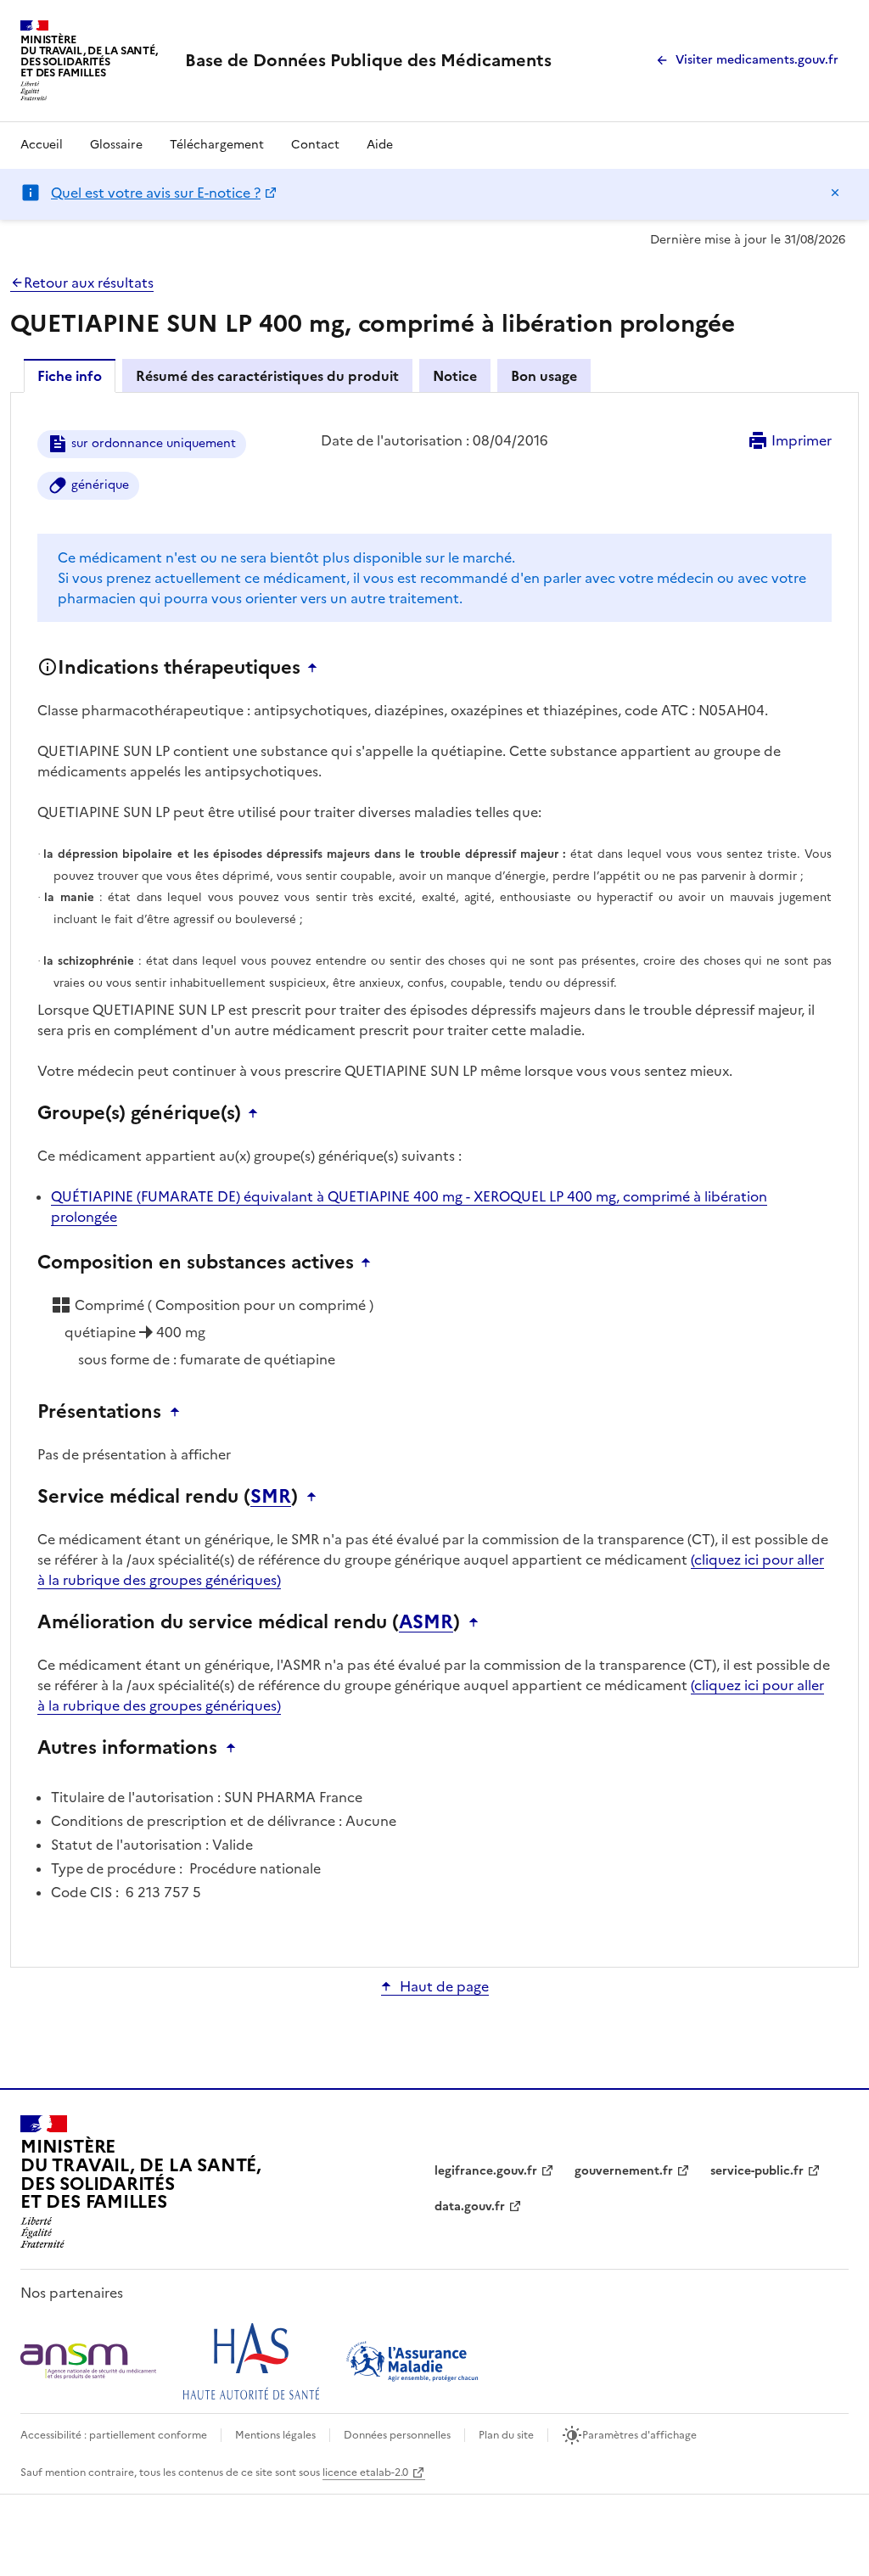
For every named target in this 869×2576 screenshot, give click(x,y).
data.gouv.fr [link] (470, 2206)
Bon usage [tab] (544, 376)
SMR (271, 1497)
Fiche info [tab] (70, 376)
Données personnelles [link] (397, 2435)
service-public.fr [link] (757, 2171)
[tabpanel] (434, 1179)
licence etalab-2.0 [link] (365, 2472)
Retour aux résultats (89, 283)
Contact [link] (315, 145)
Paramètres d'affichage (639, 2435)
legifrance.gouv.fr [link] (486, 2171)
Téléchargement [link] (217, 145)
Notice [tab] (455, 376)
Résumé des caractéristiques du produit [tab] (267, 376)
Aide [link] (380, 145)
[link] (368, 60)
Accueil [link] (42, 145)
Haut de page (444, 1986)
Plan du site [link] (506, 2435)
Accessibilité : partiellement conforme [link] (114, 2435)
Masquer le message (835, 193)
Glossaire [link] (116, 145)
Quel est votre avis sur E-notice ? (156, 193)
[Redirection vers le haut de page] (317, 668)
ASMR (426, 1622)
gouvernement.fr (624, 2171)
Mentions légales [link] (275, 2435)
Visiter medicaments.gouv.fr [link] (757, 60)
